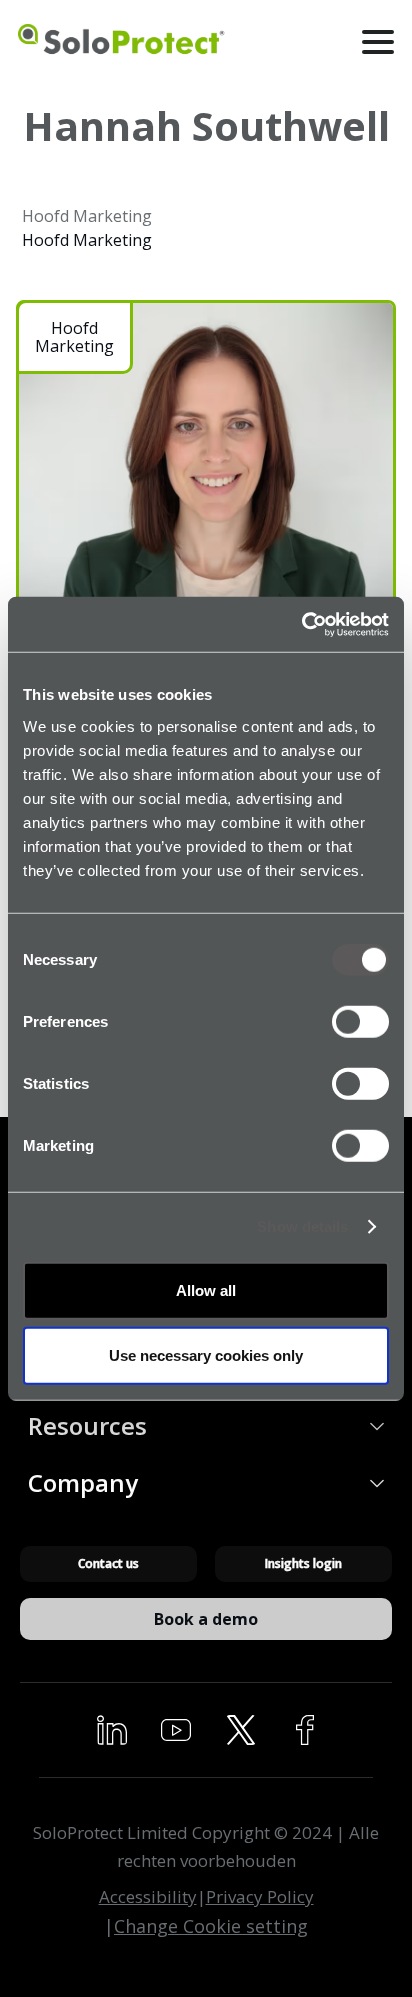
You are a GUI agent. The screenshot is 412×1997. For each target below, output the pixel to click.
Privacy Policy (260, 1896)
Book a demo (206, 1619)
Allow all (206, 1289)
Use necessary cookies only (206, 1355)
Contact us (108, 1563)
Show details (302, 1226)
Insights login (303, 1563)
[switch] (360, 1021)
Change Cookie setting (211, 1926)
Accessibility (148, 1896)
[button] (378, 42)
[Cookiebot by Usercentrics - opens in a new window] (301, 624)
